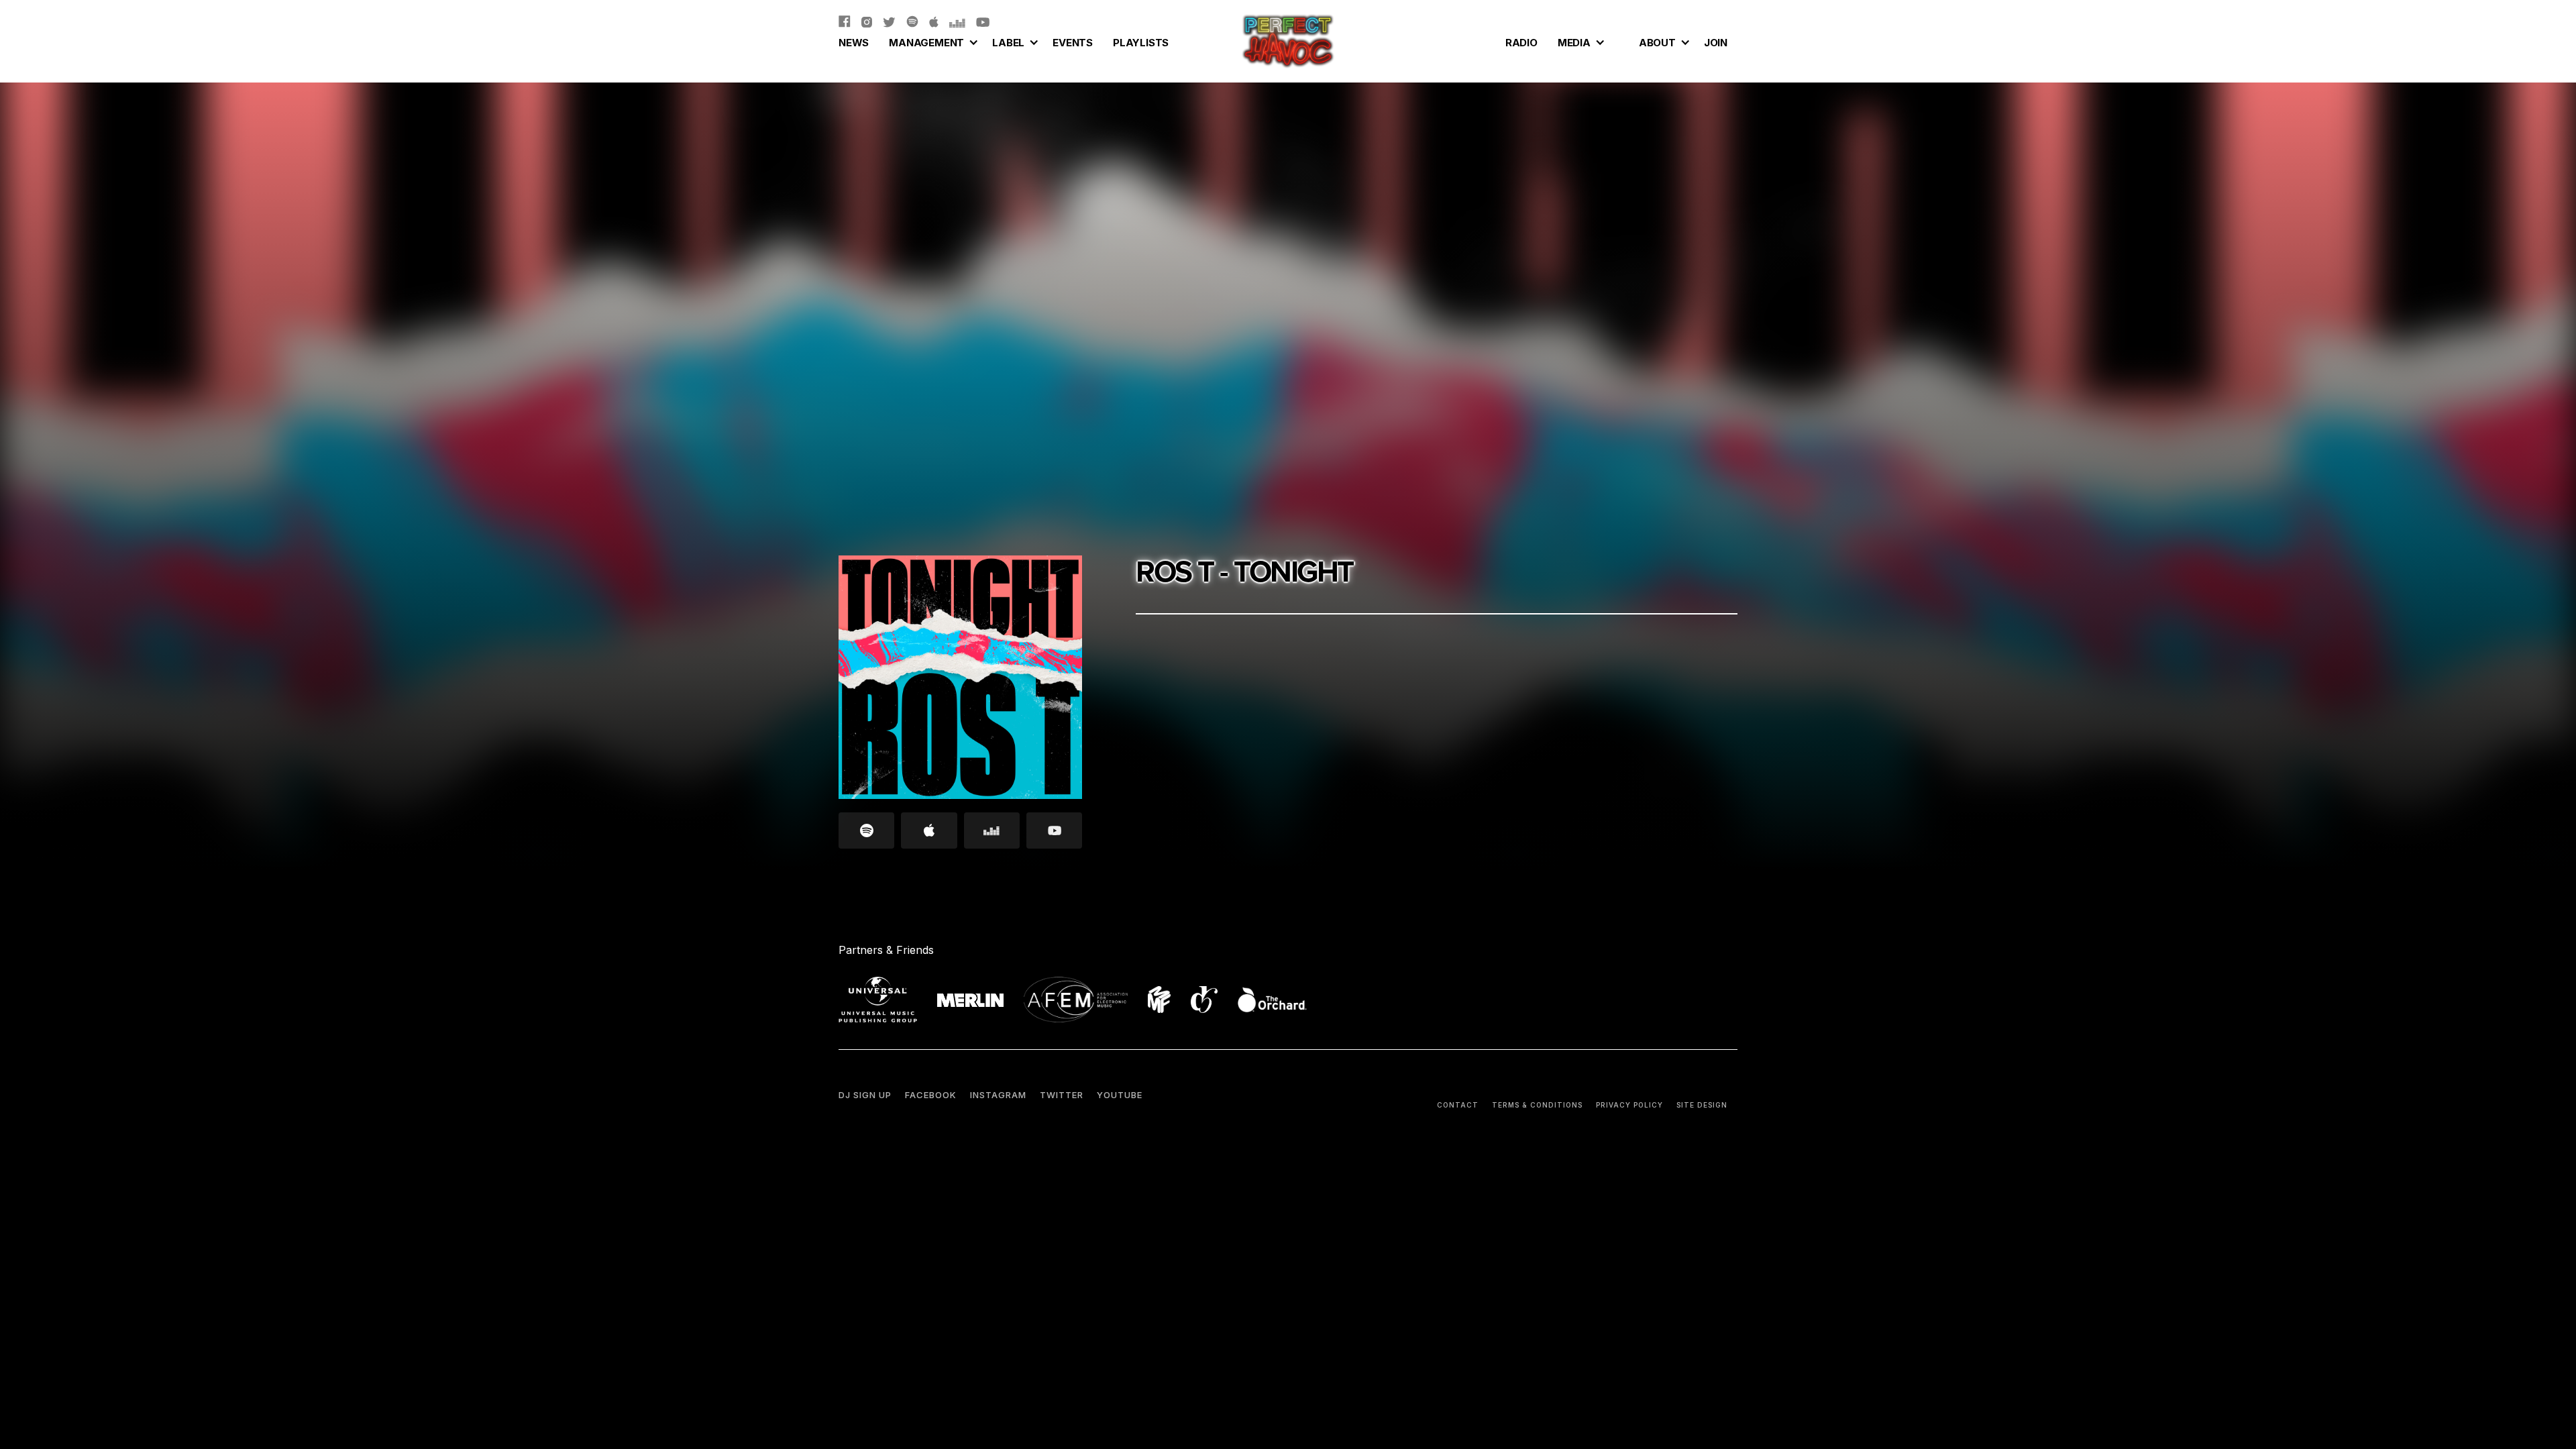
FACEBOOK (931, 1095)
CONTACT (1458, 1105)
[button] (930, 41)
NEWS (854, 43)
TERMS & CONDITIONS (1537, 1105)
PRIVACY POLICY (1629, 1105)
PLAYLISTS (1141, 43)
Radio (1521, 43)
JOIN (1716, 43)
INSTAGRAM (998, 1095)
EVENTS (1073, 43)
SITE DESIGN (1702, 1105)
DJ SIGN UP (865, 1095)
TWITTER (1062, 1095)
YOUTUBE (1120, 1095)
